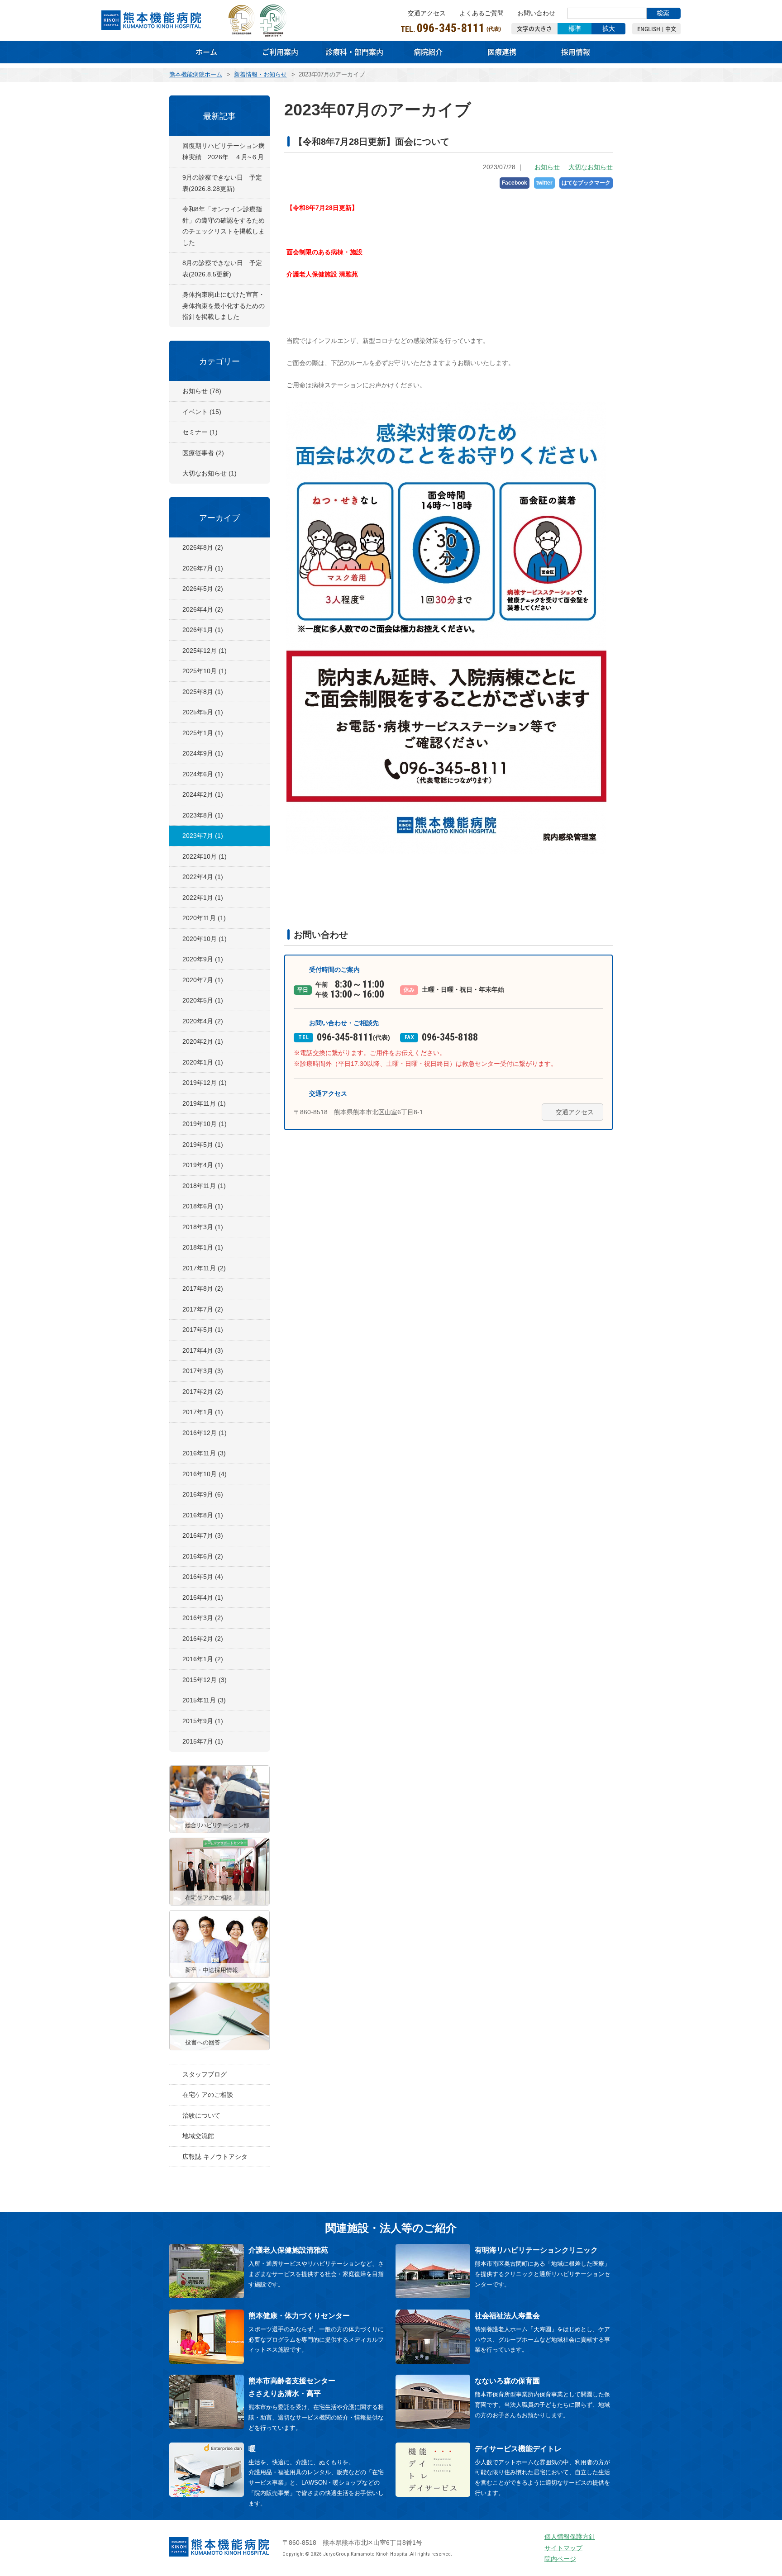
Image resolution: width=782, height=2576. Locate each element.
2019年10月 (205, 1124)
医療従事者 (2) (203, 453)
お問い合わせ (536, 13)
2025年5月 (203, 712)
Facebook (515, 183)
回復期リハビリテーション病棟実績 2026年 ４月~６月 (224, 151)
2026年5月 (203, 589)
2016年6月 (203, 1556)
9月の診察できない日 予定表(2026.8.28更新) (222, 183)
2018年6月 (203, 1206)
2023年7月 (203, 836)
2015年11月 (204, 1700)
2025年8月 (203, 692)
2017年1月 (203, 1412)
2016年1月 (203, 1659)
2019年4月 (203, 1165)
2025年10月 (205, 671)
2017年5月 (203, 1330)
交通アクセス (427, 13)
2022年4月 (203, 877)
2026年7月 (203, 568)
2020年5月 (203, 1000)
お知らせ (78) (202, 391)
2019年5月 (203, 1145)
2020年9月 (203, 959)
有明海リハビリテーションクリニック (536, 2250)
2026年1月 (203, 630)
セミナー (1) (200, 432)
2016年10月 (205, 1474)
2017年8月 (203, 1288)
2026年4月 (203, 609)
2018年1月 (203, 1247)
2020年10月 (205, 939)
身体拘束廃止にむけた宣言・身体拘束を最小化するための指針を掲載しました (224, 306)
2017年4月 (203, 1350)
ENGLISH (649, 29)
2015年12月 (205, 1680)
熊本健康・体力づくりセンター (299, 2316)
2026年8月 (203, 547)
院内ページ (560, 2559)
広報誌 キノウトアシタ (215, 2157)
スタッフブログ (205, 2074)
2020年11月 (204, 918)
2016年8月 (203, 1515)
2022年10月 (205, 856)
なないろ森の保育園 (507, 2381)
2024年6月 (203, 774)
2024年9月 (203, 753)
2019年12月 (205, 1083)
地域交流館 (198, 2136)
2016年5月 (203, 1577)
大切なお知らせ (591, 167)
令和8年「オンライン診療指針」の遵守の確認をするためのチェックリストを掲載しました (224, 226)
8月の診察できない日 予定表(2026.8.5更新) (222, 269)
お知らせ (547, 167)
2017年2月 (203, 1392)
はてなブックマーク (586, 183)
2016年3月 (203, 1618)
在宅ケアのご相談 (208, 2095)
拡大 (609, 29)
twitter (544, 183)
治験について (201, 2115)
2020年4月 (203, 1021)
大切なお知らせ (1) (210, 473)
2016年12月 (205, 1433)
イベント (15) (202, 412)
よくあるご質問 (482, 13)
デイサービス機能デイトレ (518, 2449)
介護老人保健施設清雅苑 (288, 2250)
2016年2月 (203, 1639)
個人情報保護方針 (570, 2537)
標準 (575, 29)
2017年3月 (203, 1371)
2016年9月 (203, 1494)
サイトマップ (563, 2548)
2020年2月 (203, 1041)
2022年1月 (203, 898)
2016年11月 (204, 1453)
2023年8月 (203, 815)
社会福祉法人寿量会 (507, 2316)
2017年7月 (203, 1309)
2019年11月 (204, 1103)
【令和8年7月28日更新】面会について (372, 142)
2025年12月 (205, 651)
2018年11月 (204, 1186)
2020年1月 (203, 1062)
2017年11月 (204, 1268)
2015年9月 (203, 1721)
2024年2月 (203, 794)
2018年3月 (203, 1227)
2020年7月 (203, 980)
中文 (671, 29)
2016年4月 (203, 1597)
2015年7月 (203, 1741)
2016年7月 (203, 1535)
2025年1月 (203, 733)
